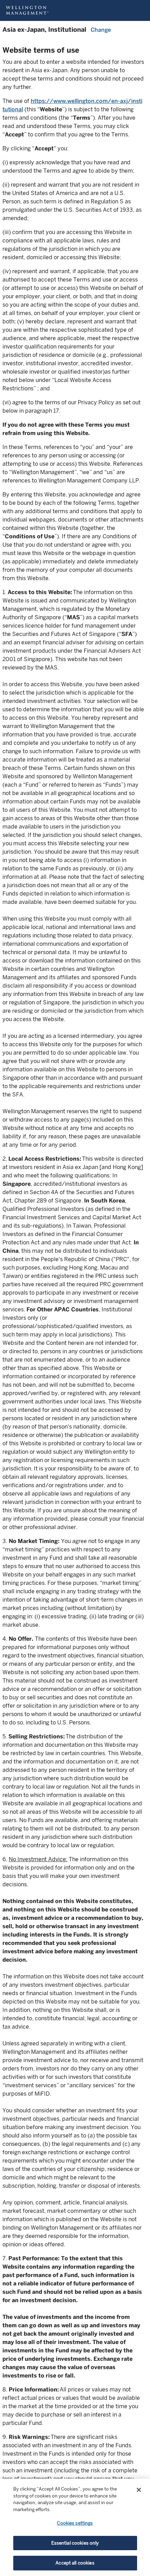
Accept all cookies (75, 2563)
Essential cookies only (75, 2543)
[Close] (139, 2490)
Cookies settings (75, 2523)
